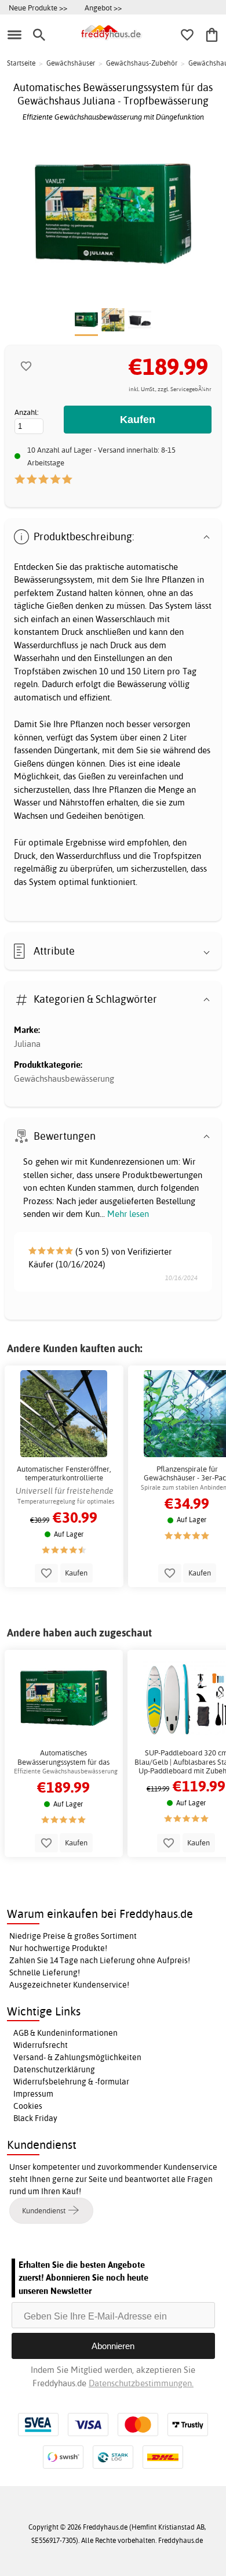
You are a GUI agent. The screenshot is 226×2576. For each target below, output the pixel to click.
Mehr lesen (128, 1214)
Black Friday (35, 2118)
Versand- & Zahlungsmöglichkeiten (77, 2057)
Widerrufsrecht (41, 2045)
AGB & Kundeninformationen (65, 2033)
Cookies (28, 2106)
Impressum (33, 2094)
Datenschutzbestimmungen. (141, 2383)
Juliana (27, 1044)
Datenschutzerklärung (54, 2069)
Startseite (21, 63)
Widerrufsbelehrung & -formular (71, 2082)
